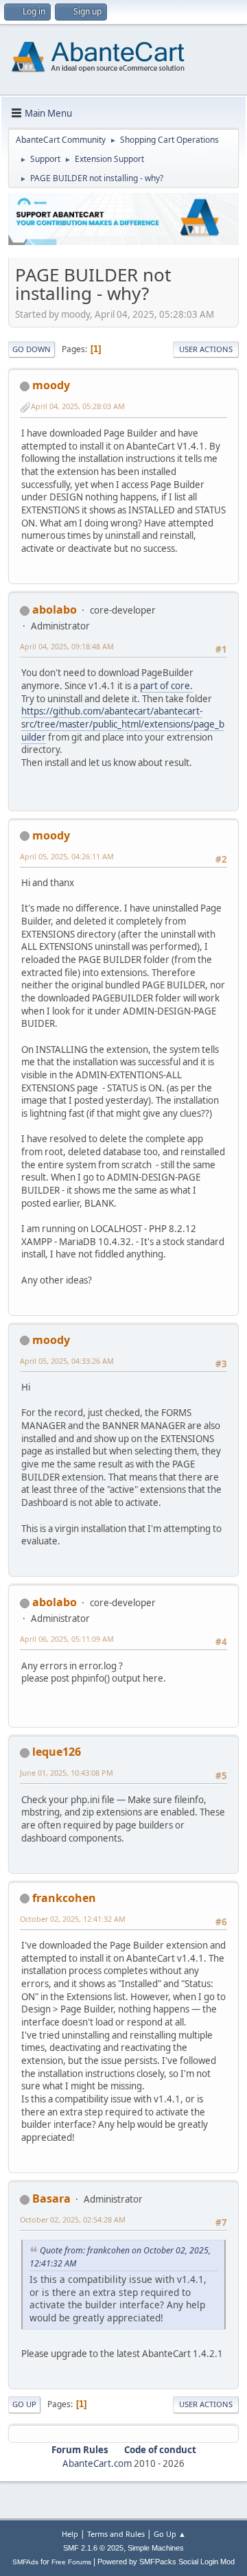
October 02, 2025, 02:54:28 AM (73, 2219)
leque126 (57, 1752)
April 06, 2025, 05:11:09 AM (67, 1639)
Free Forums (71, 2562)
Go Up (24, 2404)
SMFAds (25, 2562)
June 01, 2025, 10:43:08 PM (67, 1773)
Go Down (32, 349)
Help (70, 2534)
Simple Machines (156, 2548)
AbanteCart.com (97, 2463)
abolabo (55, 610)
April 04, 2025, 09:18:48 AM (67, 646)
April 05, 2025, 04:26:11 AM (67, 856)
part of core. (166, 686)
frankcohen (64, 1898)
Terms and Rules (116, 2534)
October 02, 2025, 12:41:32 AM (73, 1919)
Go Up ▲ (170, 2534)
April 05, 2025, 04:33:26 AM (67, 1361)
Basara (51, 2198)
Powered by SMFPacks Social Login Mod (166, 2562)
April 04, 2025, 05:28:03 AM (78, 406)
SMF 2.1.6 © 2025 (93, 2548)
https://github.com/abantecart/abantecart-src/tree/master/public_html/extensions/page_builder (123, 724)
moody (51, 385)
